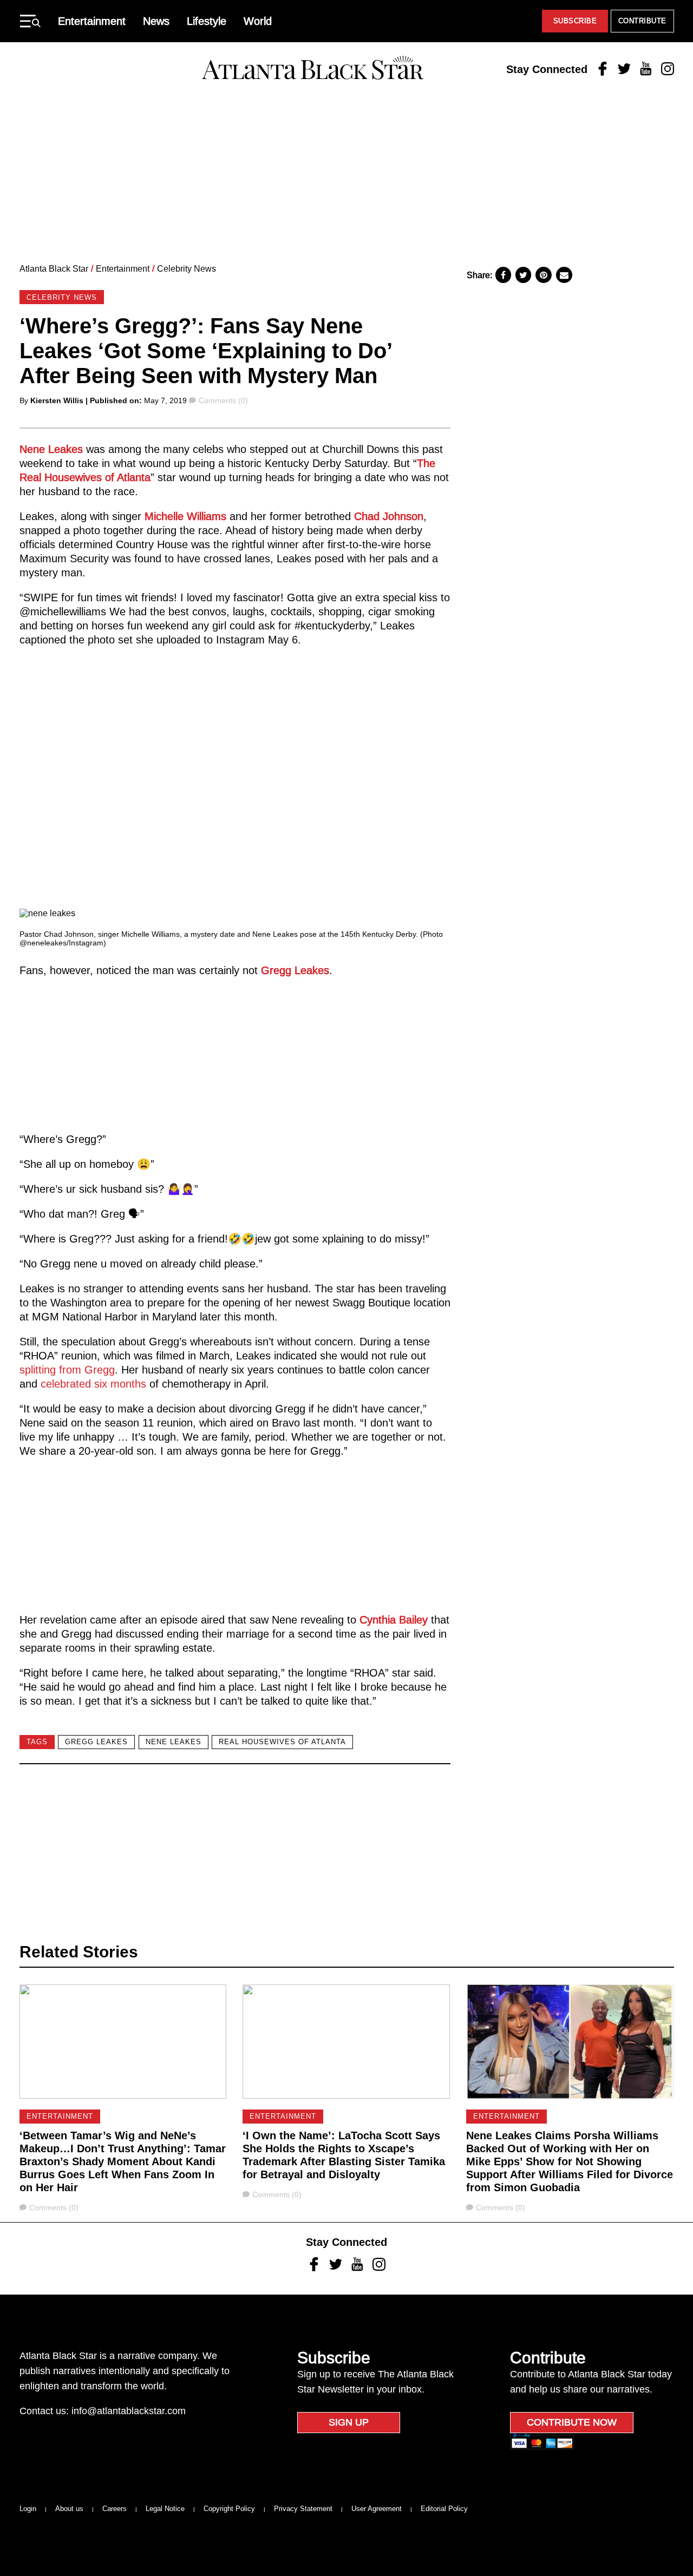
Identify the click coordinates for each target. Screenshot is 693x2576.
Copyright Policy (229, 2509)
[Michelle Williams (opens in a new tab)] (143, 516)
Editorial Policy (444, 2509)
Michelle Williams (185, 516)
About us (69, 2509)
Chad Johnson (389, 516)
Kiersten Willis (57, 400)
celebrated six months (93, 1384)
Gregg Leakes (295, 970)
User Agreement (377, 2509)
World (258, 21)
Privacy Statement (303, 2509)
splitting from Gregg (67, 1370)
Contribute (642, 21)
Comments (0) (223, 400)
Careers (115, 2509)
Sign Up (349, 2422)
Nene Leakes (51, 449)
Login (28, 2509)
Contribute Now (572, 2422)
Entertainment (92, 21)
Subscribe (575, 21)
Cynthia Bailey (394, 1620)
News (156, 21)
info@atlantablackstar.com (129, 2411)
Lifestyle (207, 21)
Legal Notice (165, 2509)
